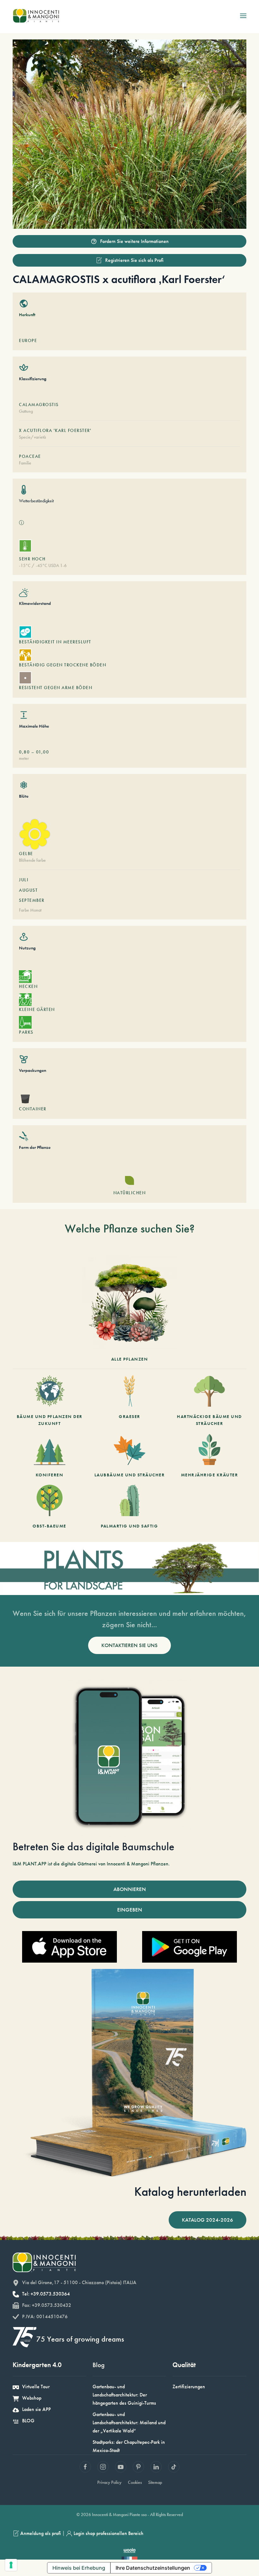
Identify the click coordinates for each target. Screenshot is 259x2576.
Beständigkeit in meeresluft (55, 642)
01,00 (43, 752)
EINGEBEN (130, 1910)
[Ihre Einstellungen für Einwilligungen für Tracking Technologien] (11, 2565)
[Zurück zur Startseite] (36, 16)
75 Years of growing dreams (80, 2339)
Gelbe (26, 854)
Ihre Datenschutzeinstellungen (153, 2568)
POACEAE (30, 456)
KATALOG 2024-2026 (208, 2220)
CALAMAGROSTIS (39, 405)
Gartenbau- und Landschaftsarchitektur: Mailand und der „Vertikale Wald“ (129, 2422)
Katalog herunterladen (190, 2192)
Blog (99, 2365)
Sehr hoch (32, 559)
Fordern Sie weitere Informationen (134, 241)
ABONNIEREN (130, 1889)
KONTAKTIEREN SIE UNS (129, 1645)
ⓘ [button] (21, 523)
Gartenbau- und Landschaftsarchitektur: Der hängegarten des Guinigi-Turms (124, 2395)
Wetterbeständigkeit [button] (36, 501)
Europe (28, 340)
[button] (243, 16)
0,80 (24, 752)
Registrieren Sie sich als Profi (134, 260)
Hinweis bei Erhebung (79, 2568)
